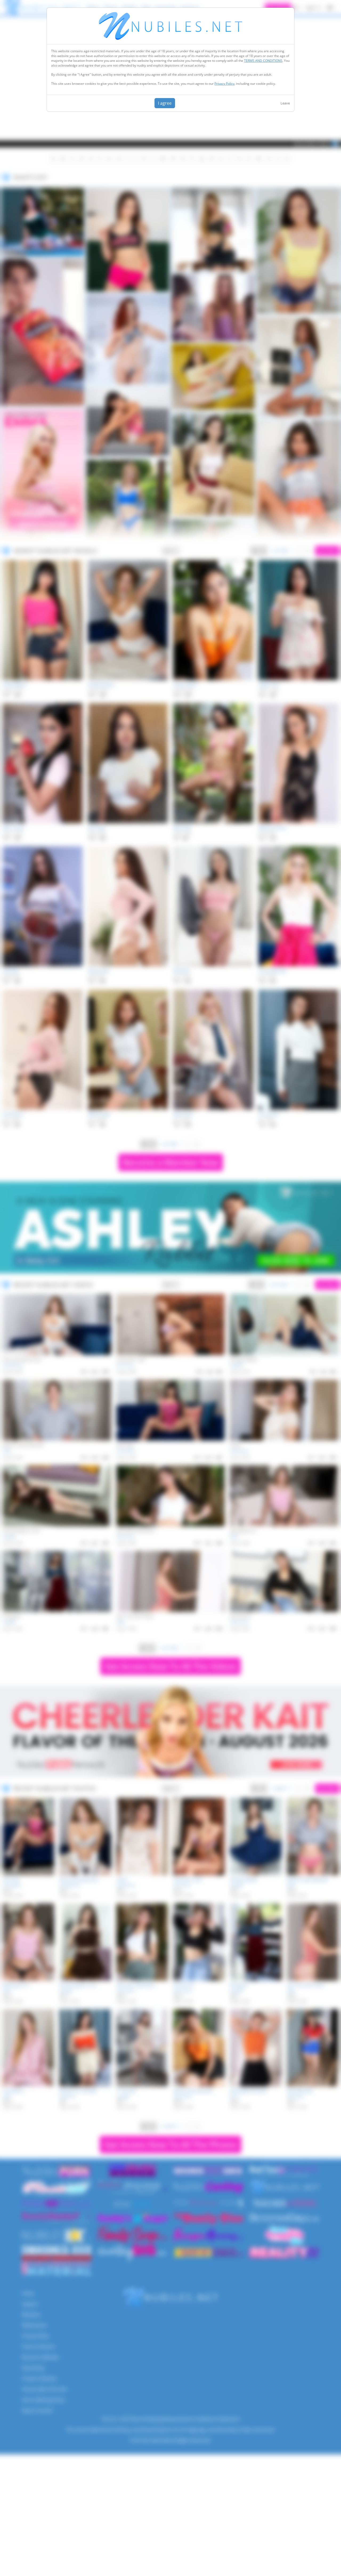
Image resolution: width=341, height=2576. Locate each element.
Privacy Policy (224, 84)
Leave (285, 103)
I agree (165, 103)
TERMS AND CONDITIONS (263, 61)
